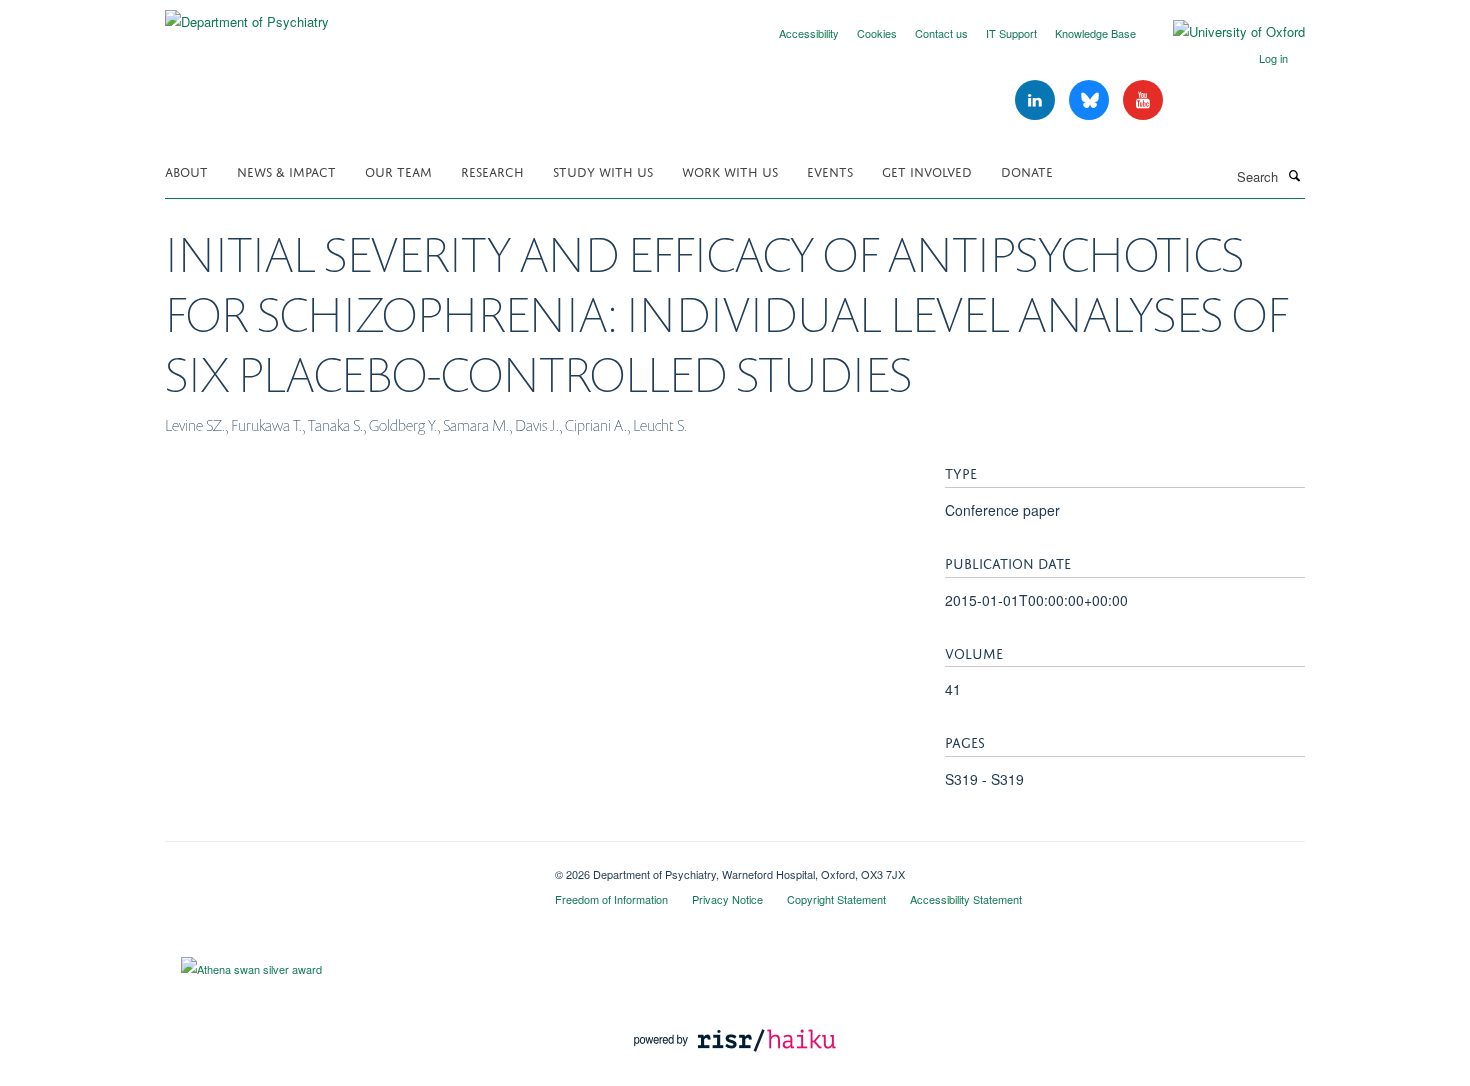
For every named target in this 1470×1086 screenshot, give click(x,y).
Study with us (603, 170)
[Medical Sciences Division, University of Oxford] (345, 867)
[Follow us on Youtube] (1143, 100)
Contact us (941, 33)
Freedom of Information (611, 899)
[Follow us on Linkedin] (1037, 100)
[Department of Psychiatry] (247, 14)
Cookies (877, 33)
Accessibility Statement (966, 899)
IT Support (1011, 33)
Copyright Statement (836, 899)
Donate (1027, 170)
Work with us (730, 170)
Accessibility (809, 33)
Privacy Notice (727, 899)
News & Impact (286, 170)
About (186, 170)
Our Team (398, 170)
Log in (1273, 58)
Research (492, 170)
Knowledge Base (1095, 33)
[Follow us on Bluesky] (1091, 100)
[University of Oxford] (1224, 32)
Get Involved (927, 170)
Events (830, 170)
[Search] (1294, 175)
